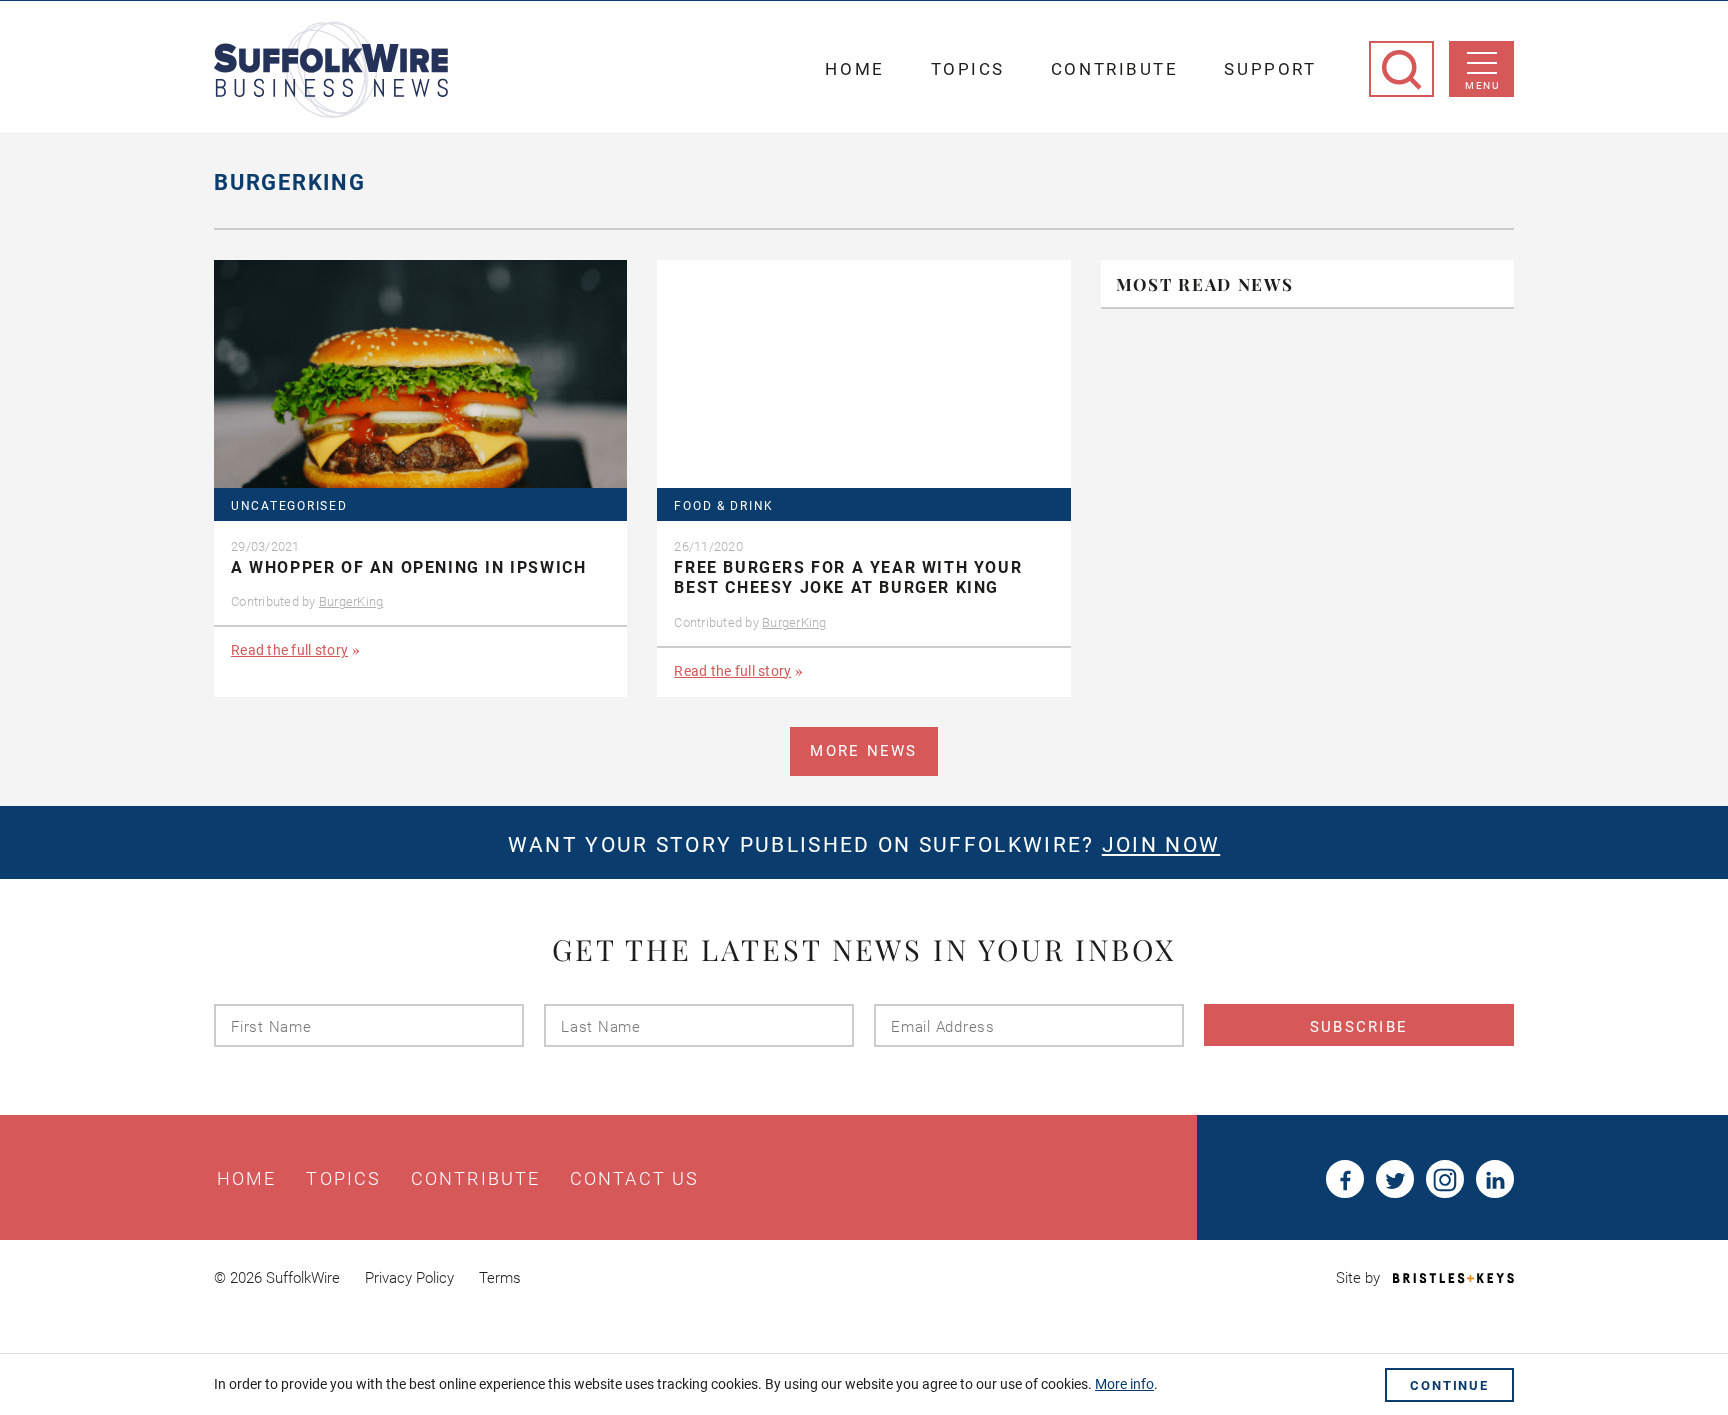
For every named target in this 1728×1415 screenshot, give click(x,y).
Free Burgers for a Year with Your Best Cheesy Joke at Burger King (848, 578)
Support (1270, 69)
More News (863, 751)
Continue (1449, 1385)
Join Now (1161, 845)
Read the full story (289, 650)
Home (854, 69)
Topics (968, 69)
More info (1124, 1384)
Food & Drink (724, 506)
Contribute (1115, 69)
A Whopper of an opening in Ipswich (408, 567)
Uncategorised (289, 506)
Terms (500, 1278)
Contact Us (634, 1179)
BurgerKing (351, 601)
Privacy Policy (409, 1278)
